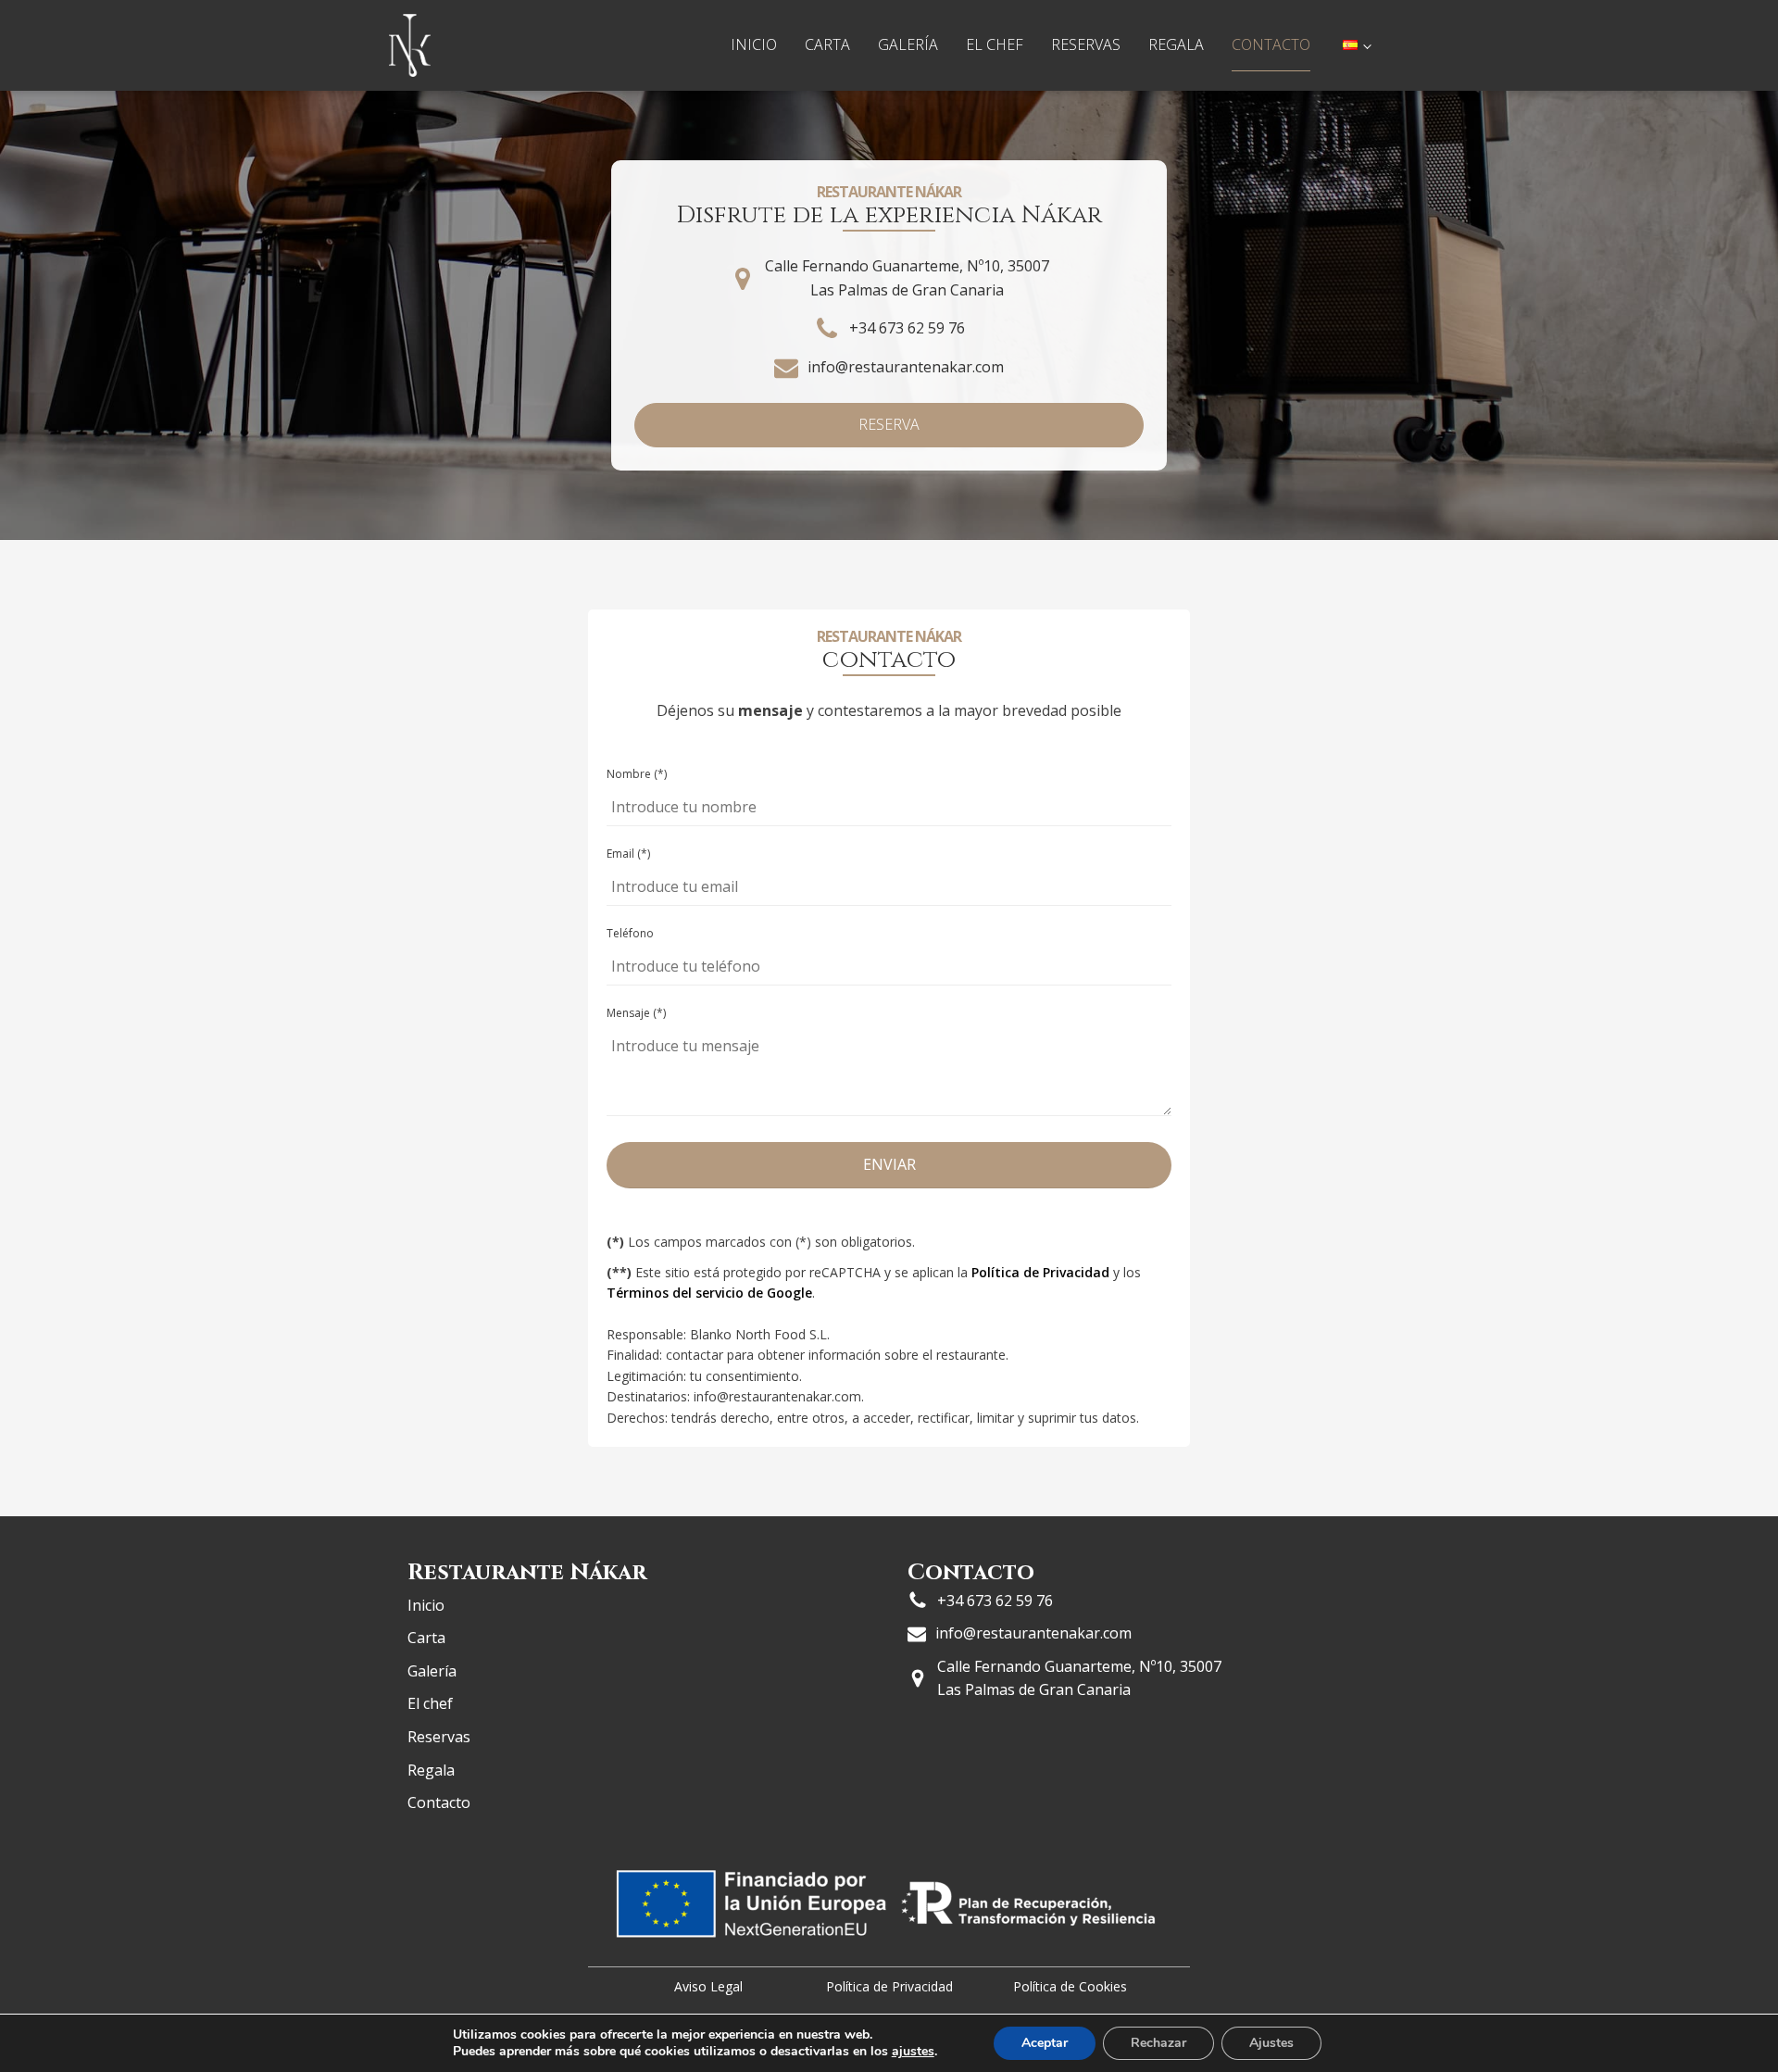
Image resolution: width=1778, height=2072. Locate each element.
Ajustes (1271, 2043)
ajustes (913, 2052)
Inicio (754, 44)
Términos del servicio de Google (709, 1293)
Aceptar (1045, 2043)
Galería (908, 44)
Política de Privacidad (1040, 1272)
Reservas (1086, 44)
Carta (827, 44)
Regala (1176, 44)
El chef (995, 44)
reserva (889, 424)
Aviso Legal (708, 1986)
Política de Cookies (1070, 1986)
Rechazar (1158, 2043)
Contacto (1271, 44)
